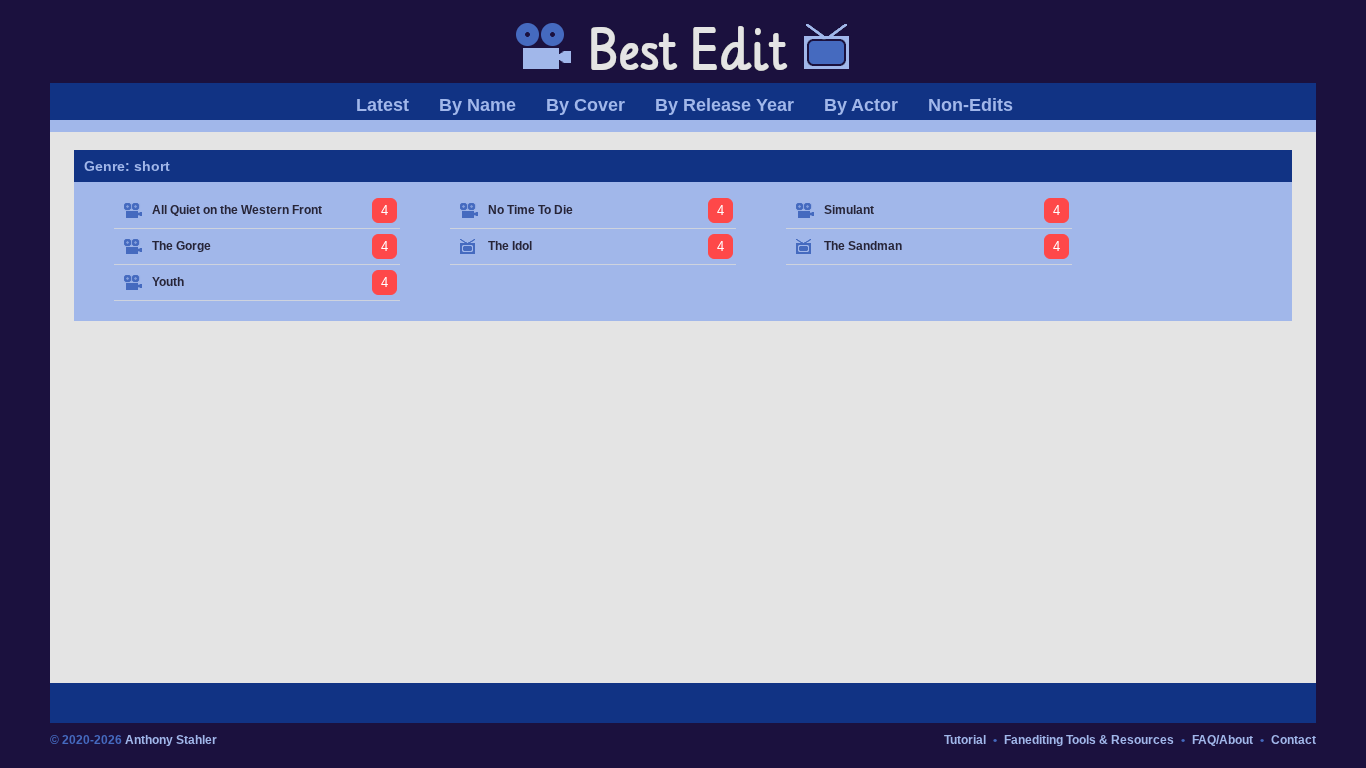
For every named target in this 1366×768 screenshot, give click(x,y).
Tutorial (965, 740)
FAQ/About (1222, 740)
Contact (1293, 740)
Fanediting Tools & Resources (1089, 740)
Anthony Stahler (171, 740)
